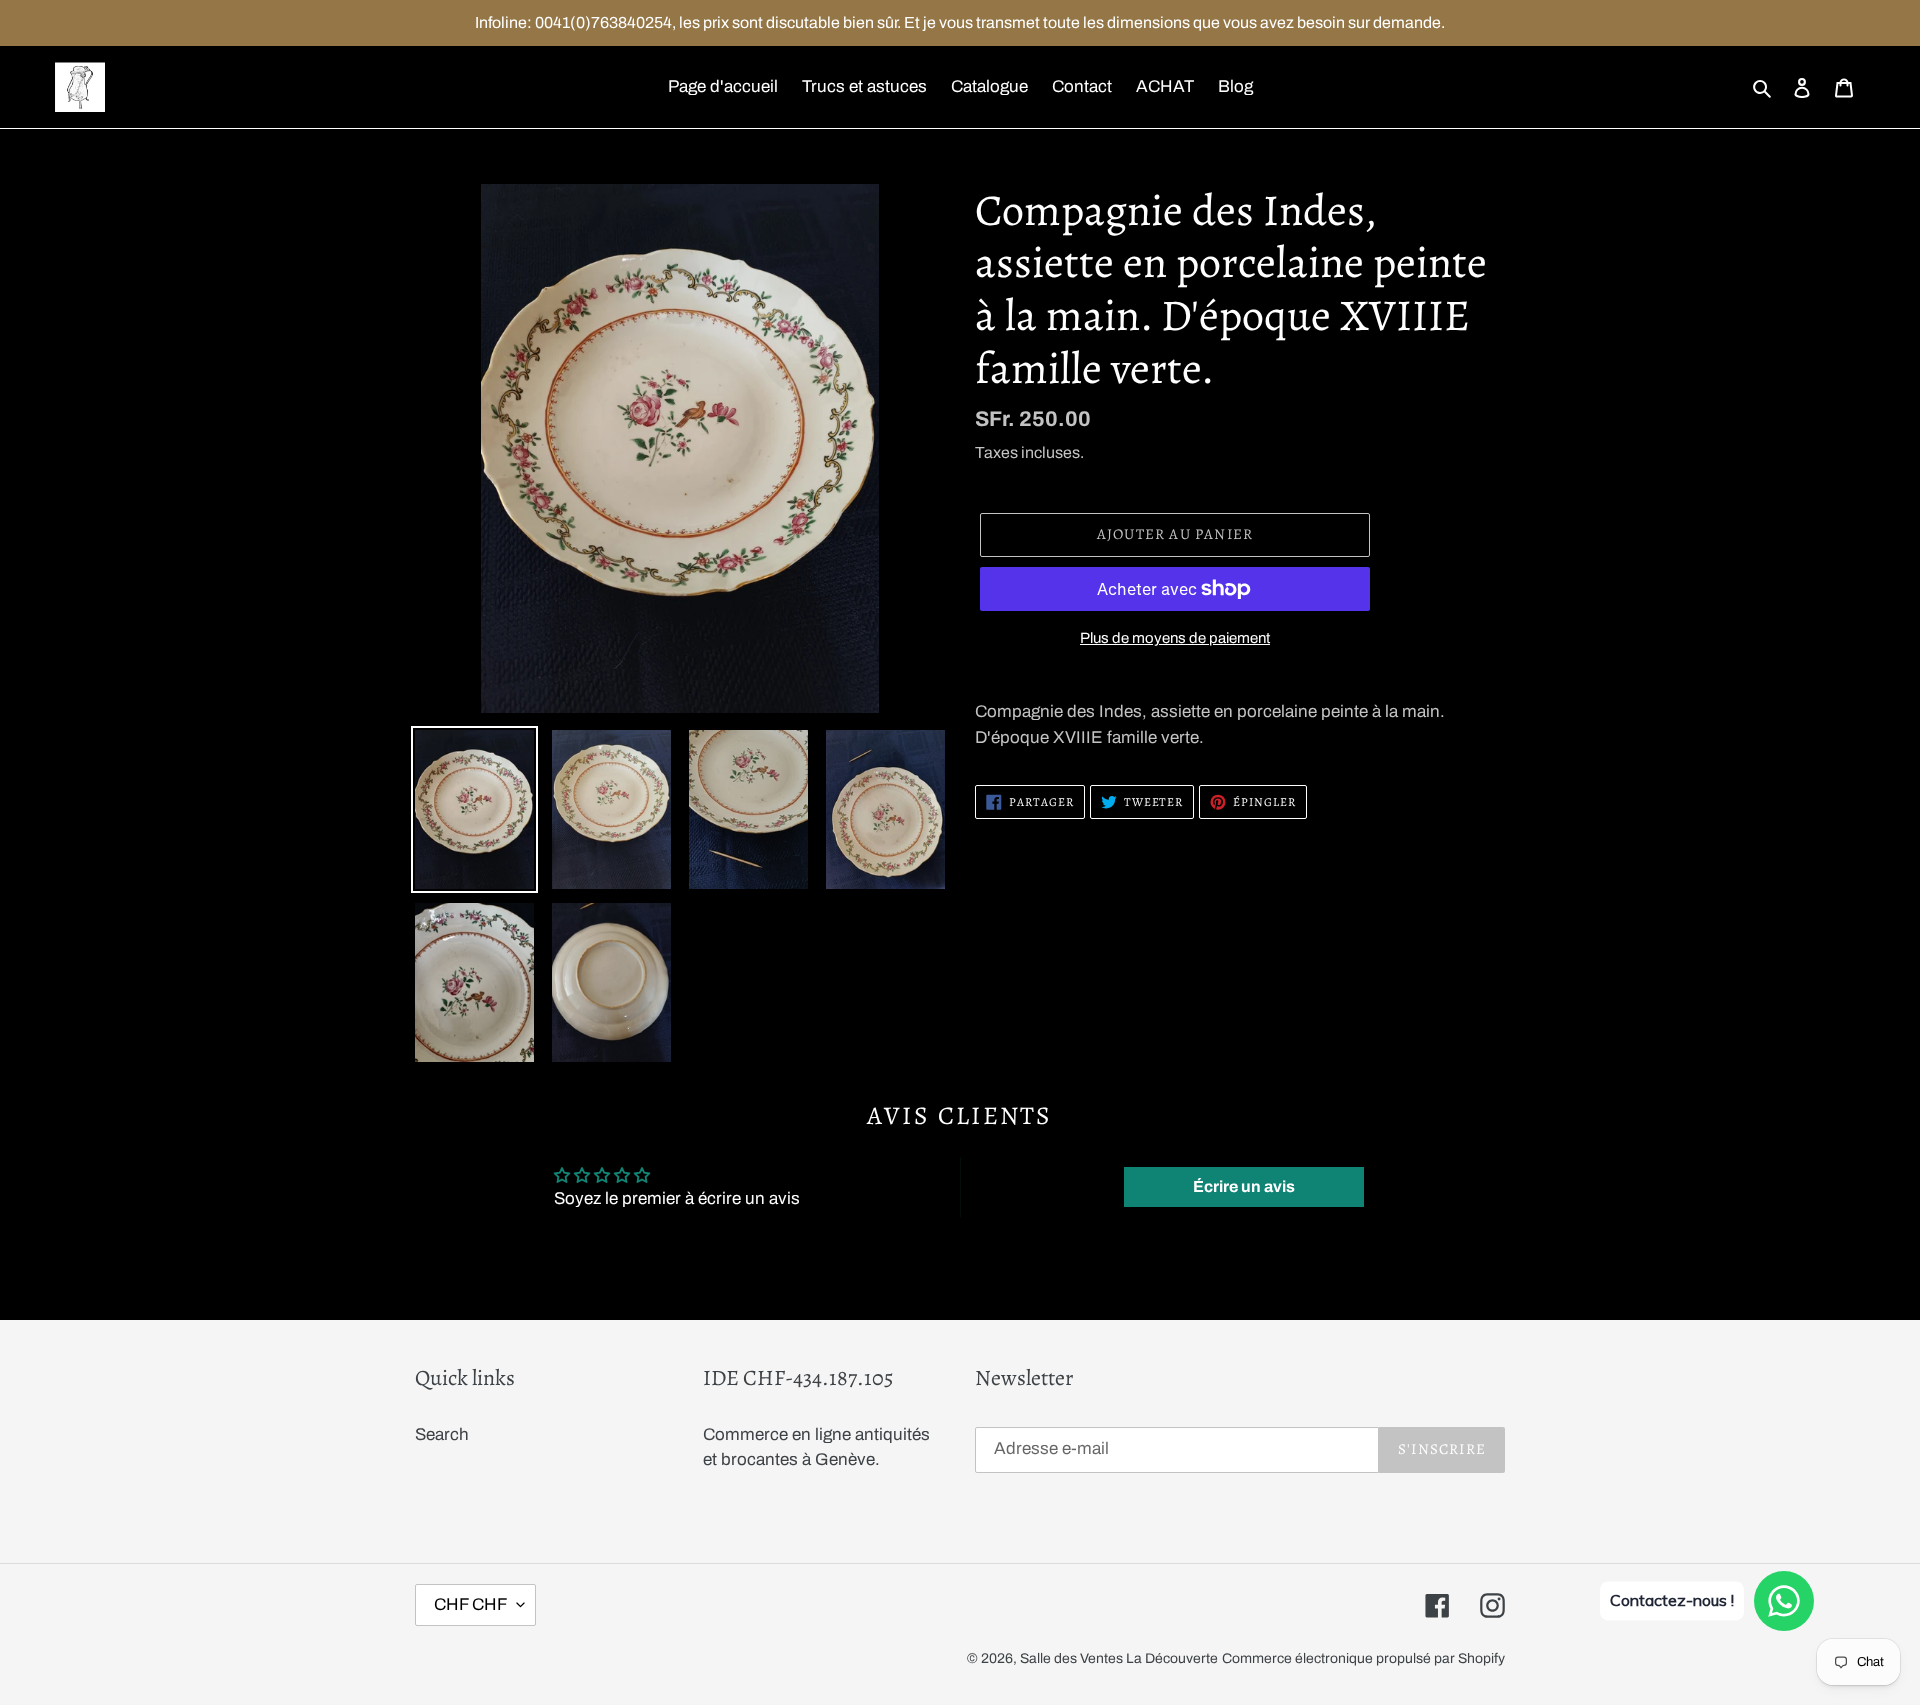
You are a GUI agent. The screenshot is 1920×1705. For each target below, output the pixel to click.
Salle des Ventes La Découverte (1119, 1658)
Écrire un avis (1244, 1186)
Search (442, 1434)
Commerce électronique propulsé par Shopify (1363, 1658)
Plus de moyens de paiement (1175, 638)
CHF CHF (470, 1604)
